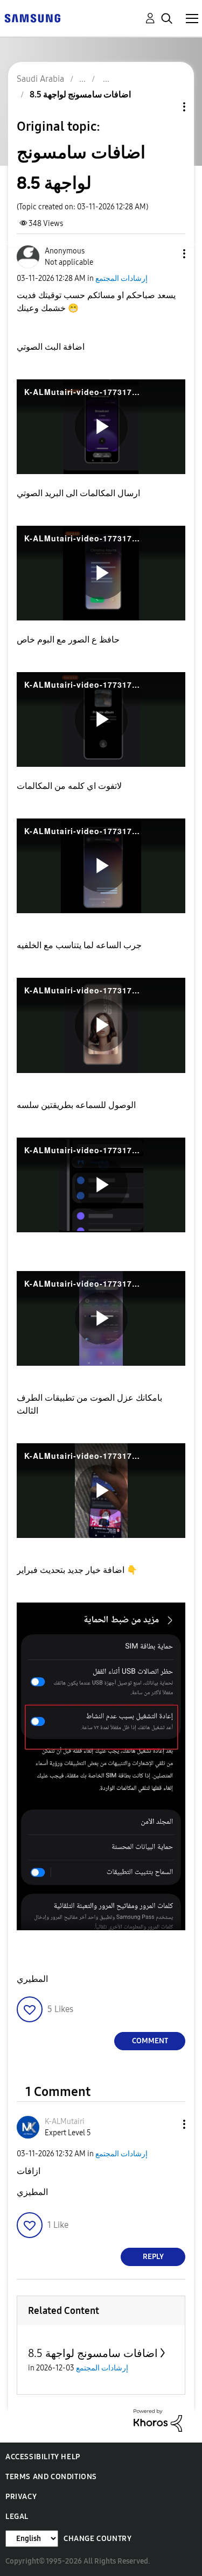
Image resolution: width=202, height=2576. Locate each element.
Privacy (21, 2497)
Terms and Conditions (51, 2477)
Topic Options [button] (166, 107)
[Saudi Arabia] (32, 17)
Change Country (97, 2539)
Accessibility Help (43, 2457)
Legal (17, 2517)
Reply (153, 2257)
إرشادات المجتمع (121, 278)
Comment (150, 2041)
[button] (166, 254)
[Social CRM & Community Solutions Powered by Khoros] (158, 2420)
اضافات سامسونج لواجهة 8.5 (93, 2353)
